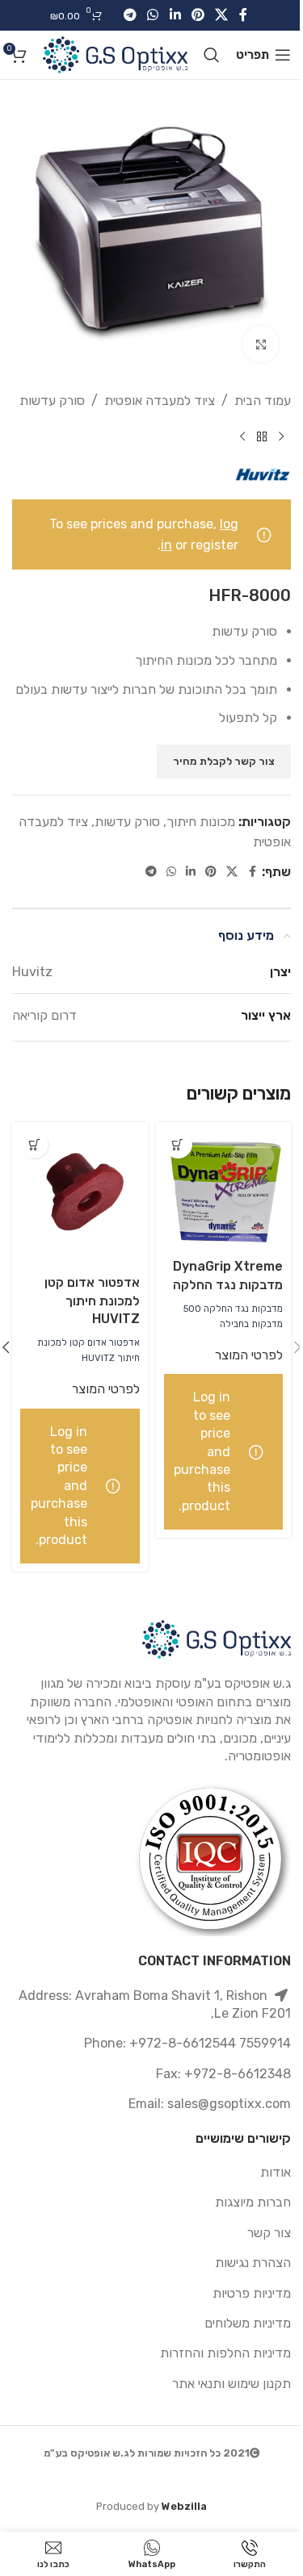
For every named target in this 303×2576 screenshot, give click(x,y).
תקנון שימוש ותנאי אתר (231, 2384)
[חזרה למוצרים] (262, 437)
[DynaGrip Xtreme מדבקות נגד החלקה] (224, 1187)
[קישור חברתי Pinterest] (198, 15)
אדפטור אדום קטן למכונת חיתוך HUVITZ (92, 1301)
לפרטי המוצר (249, 1355)
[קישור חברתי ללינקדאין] (175, 15)
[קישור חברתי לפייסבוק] (243, 15)
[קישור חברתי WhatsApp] (153, 15)
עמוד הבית (263, 401)
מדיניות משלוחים (248, 2323)
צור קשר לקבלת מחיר (224, 761)
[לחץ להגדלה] (261, 344)
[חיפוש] (212, 55)
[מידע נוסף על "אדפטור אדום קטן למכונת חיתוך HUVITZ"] (34, 1144)
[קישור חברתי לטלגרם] (130, 15)
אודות (276, 2172)
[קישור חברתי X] (221, 15)
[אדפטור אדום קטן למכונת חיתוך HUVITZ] (80, 1195)
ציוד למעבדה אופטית (160, 401)
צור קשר (269, 2233)
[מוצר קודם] (281, 437)
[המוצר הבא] (242, 437)
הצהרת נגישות (253, 2263)
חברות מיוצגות (253, 2202)
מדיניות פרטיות (252, 2293)
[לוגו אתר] (115, 54)
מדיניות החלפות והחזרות (225, 2353)
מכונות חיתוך (201, 822)
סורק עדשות (52, 401)
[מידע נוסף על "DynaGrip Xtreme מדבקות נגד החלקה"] (178, 1144)
